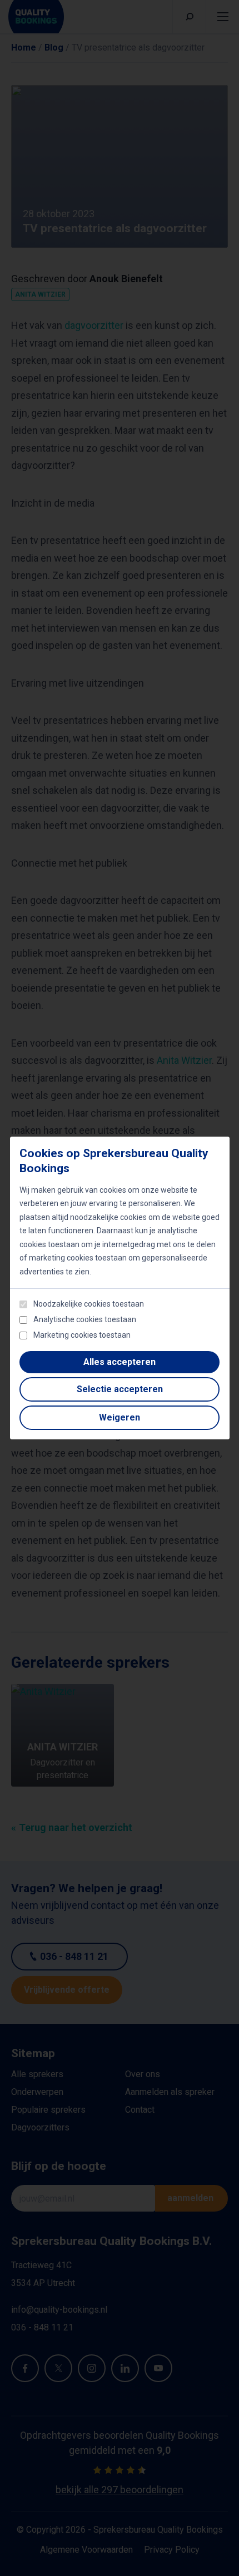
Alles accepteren (120, 1362)
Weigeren (120, 1417)
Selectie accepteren (120, 1389)
